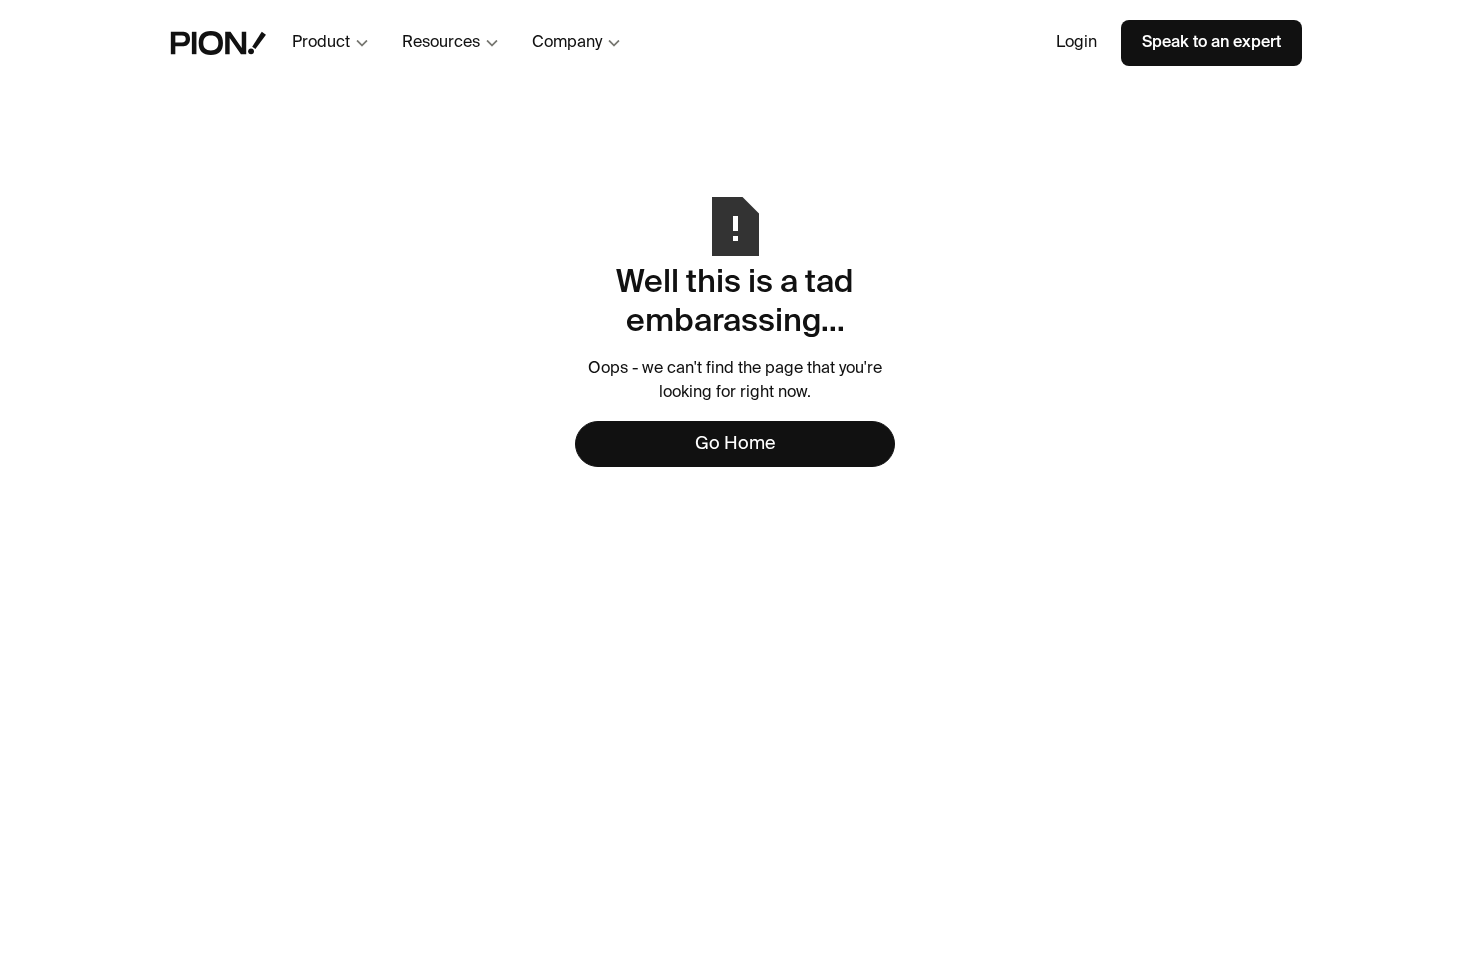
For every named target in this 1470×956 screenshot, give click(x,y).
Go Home (735, 444)
